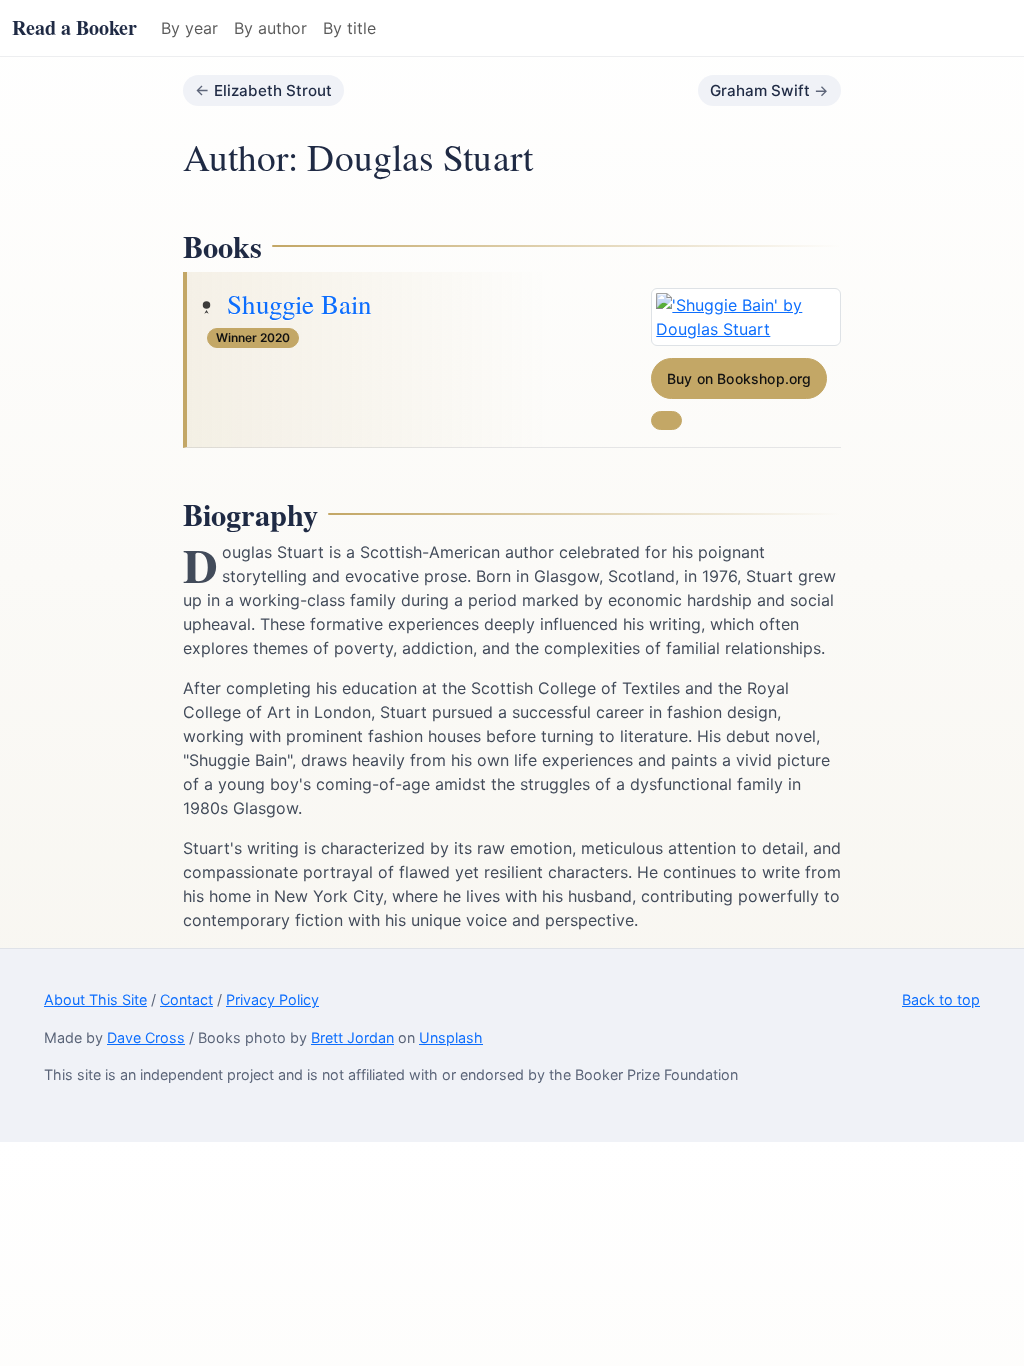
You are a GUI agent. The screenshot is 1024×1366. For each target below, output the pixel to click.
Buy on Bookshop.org (739, 378)
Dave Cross (146, 1037)
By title (349, 28)
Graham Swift (760, 90)
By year (189, 28)
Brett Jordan (352, 1037)
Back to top (941, 999)
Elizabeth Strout (273, 90)
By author (270, 28)
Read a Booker (74, 27)
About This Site (95, 999)
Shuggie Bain (299, 304)
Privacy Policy (272, 999)
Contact (186, 999)
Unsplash (451, 1037)
